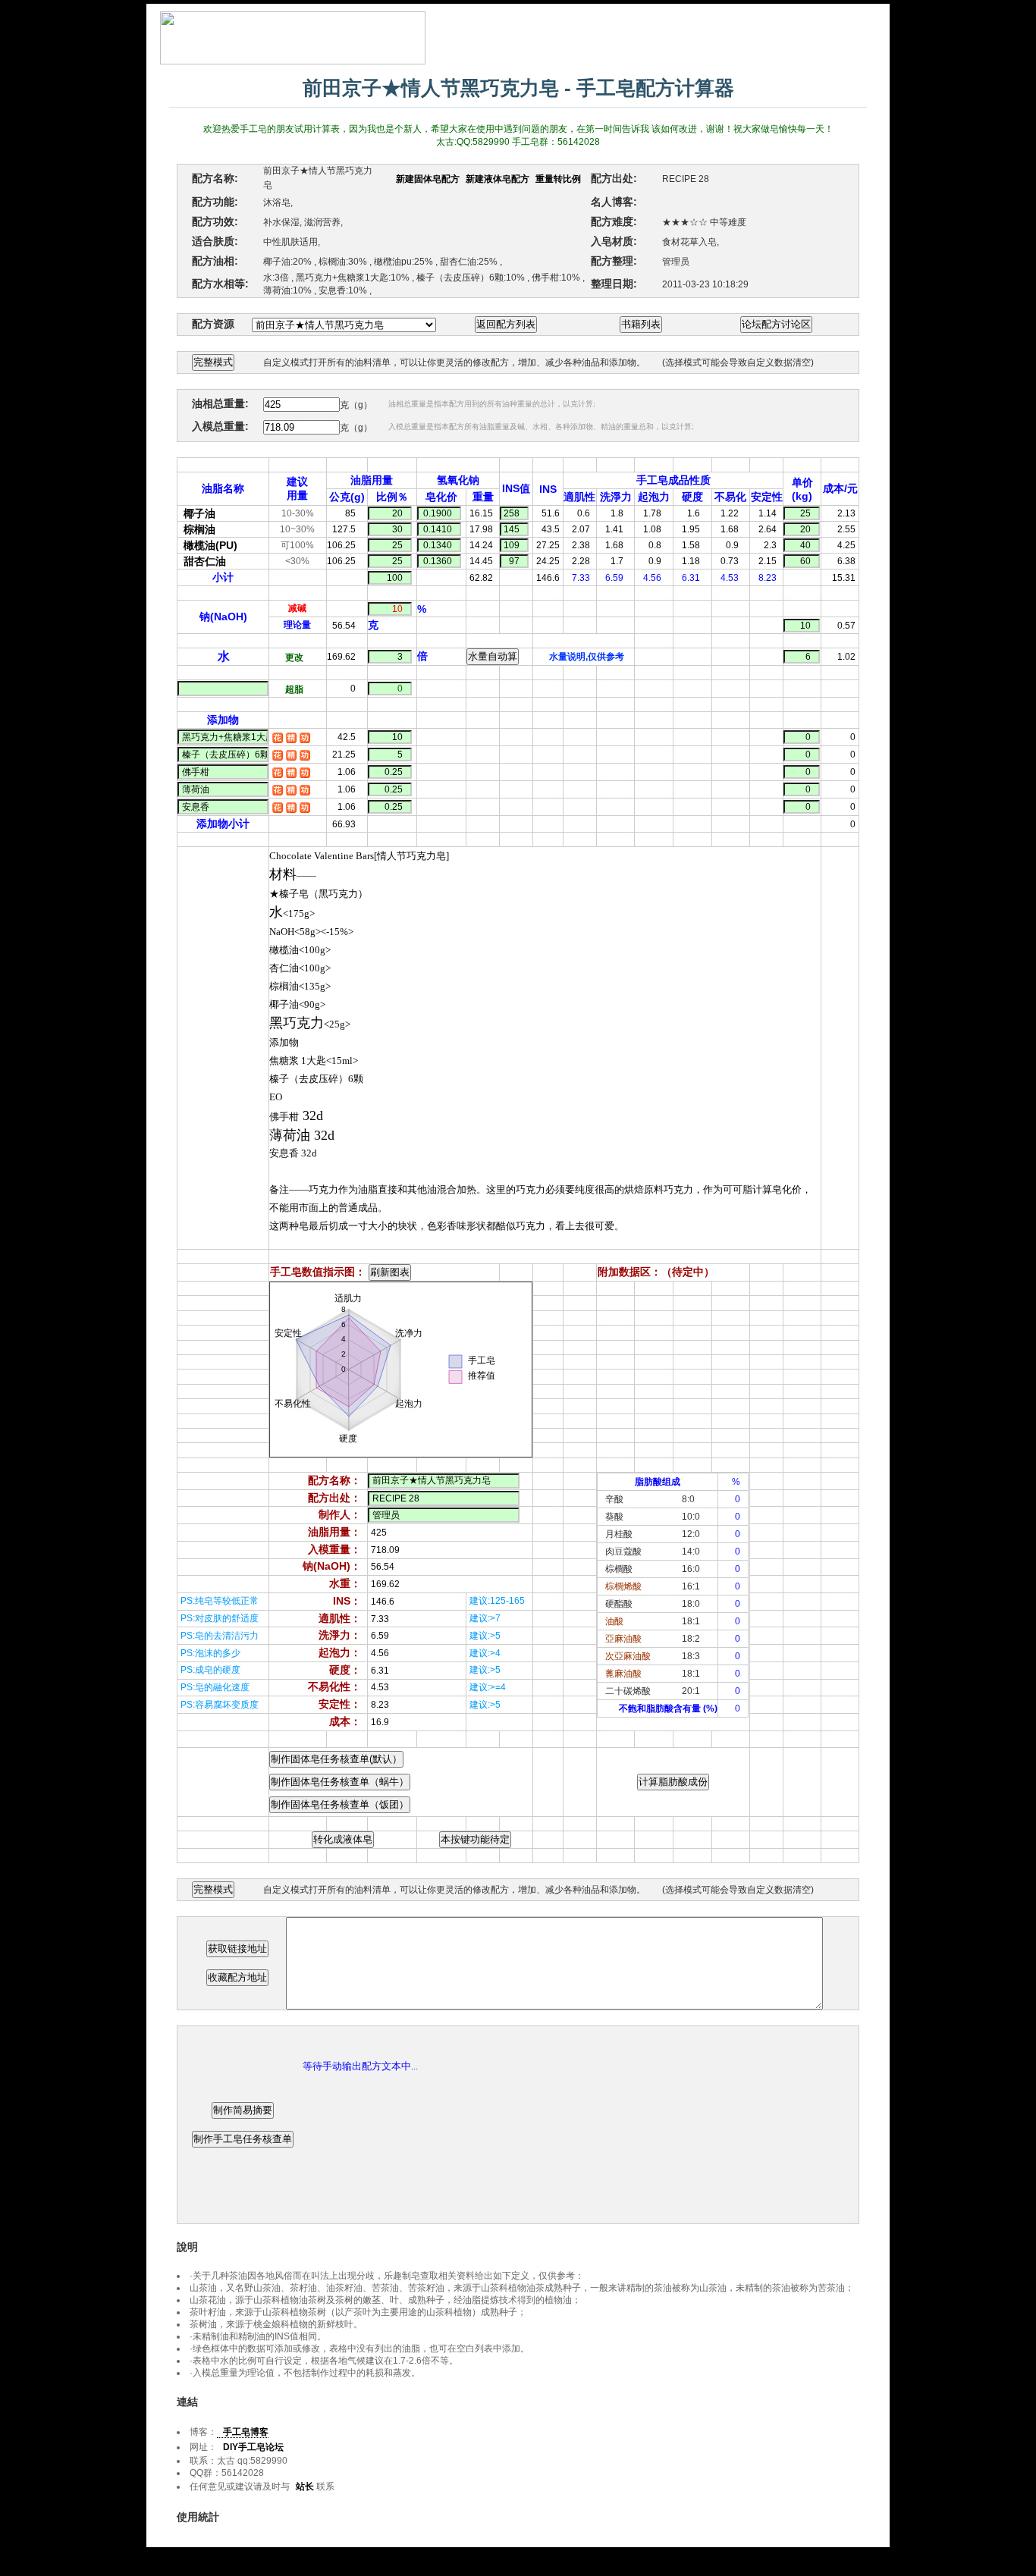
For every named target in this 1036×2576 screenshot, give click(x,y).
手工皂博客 (246, 2432)
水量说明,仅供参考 (587, 657)
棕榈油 (199, 529)
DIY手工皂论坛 (253, 2447)
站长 (305, 2487)
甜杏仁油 (205, 561)
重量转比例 (558, 179)
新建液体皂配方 (498, 179)
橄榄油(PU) (210, 545)
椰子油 (199, 513)
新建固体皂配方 (428, 179)
